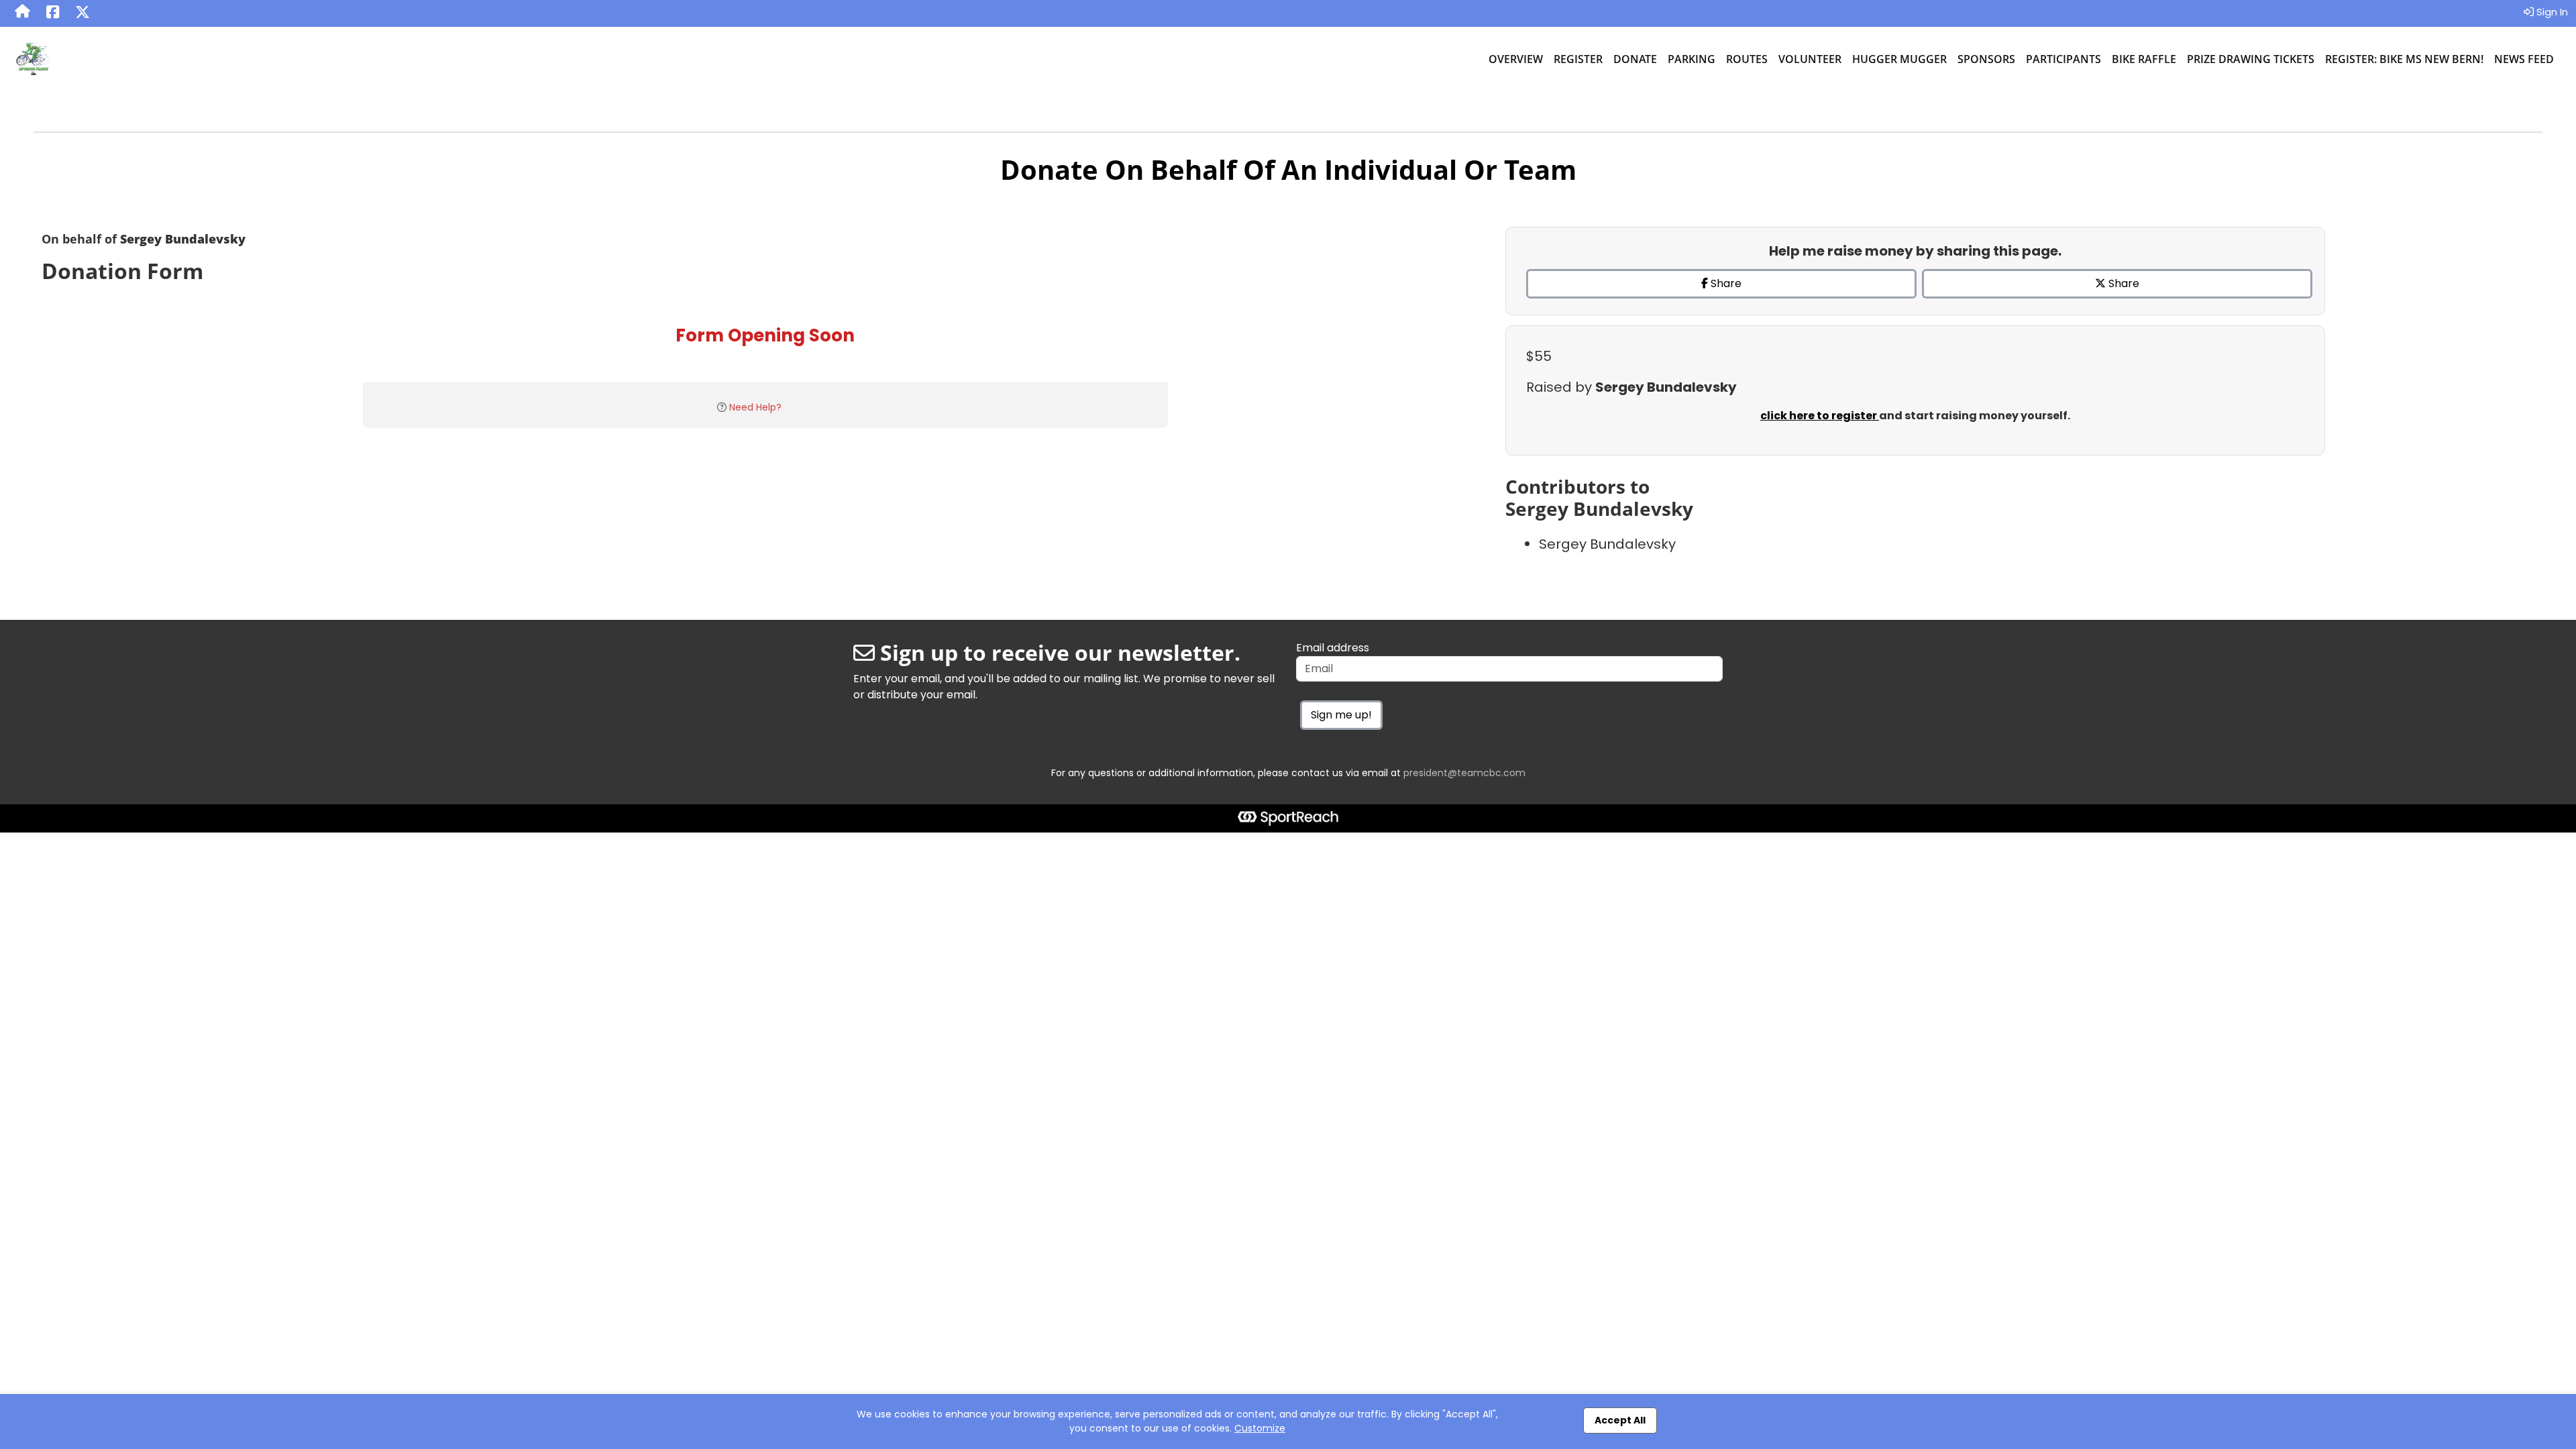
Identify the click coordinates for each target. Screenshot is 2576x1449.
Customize (1260, 1428)
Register (1578, 59)
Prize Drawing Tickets (2251, 59)
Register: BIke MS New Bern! (2404, 59)
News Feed (2524, 59)
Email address (1333, 648)
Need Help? (755, 407)
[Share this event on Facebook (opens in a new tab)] (53, 13)
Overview (1516, 59)
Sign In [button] (2551, 12)
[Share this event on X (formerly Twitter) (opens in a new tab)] (83, 13)
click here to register (1820, 416)
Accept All (1620, 1420)
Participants (2063, 59)
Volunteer (1810, 59)
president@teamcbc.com (1464, 773)
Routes (1747, 59)
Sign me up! (1341, 715)
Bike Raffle (2144, 59)
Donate (1635, 59)
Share (1725, 283)
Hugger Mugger (1899, 59)
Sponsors (1986, 59)
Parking (1692, 59)
